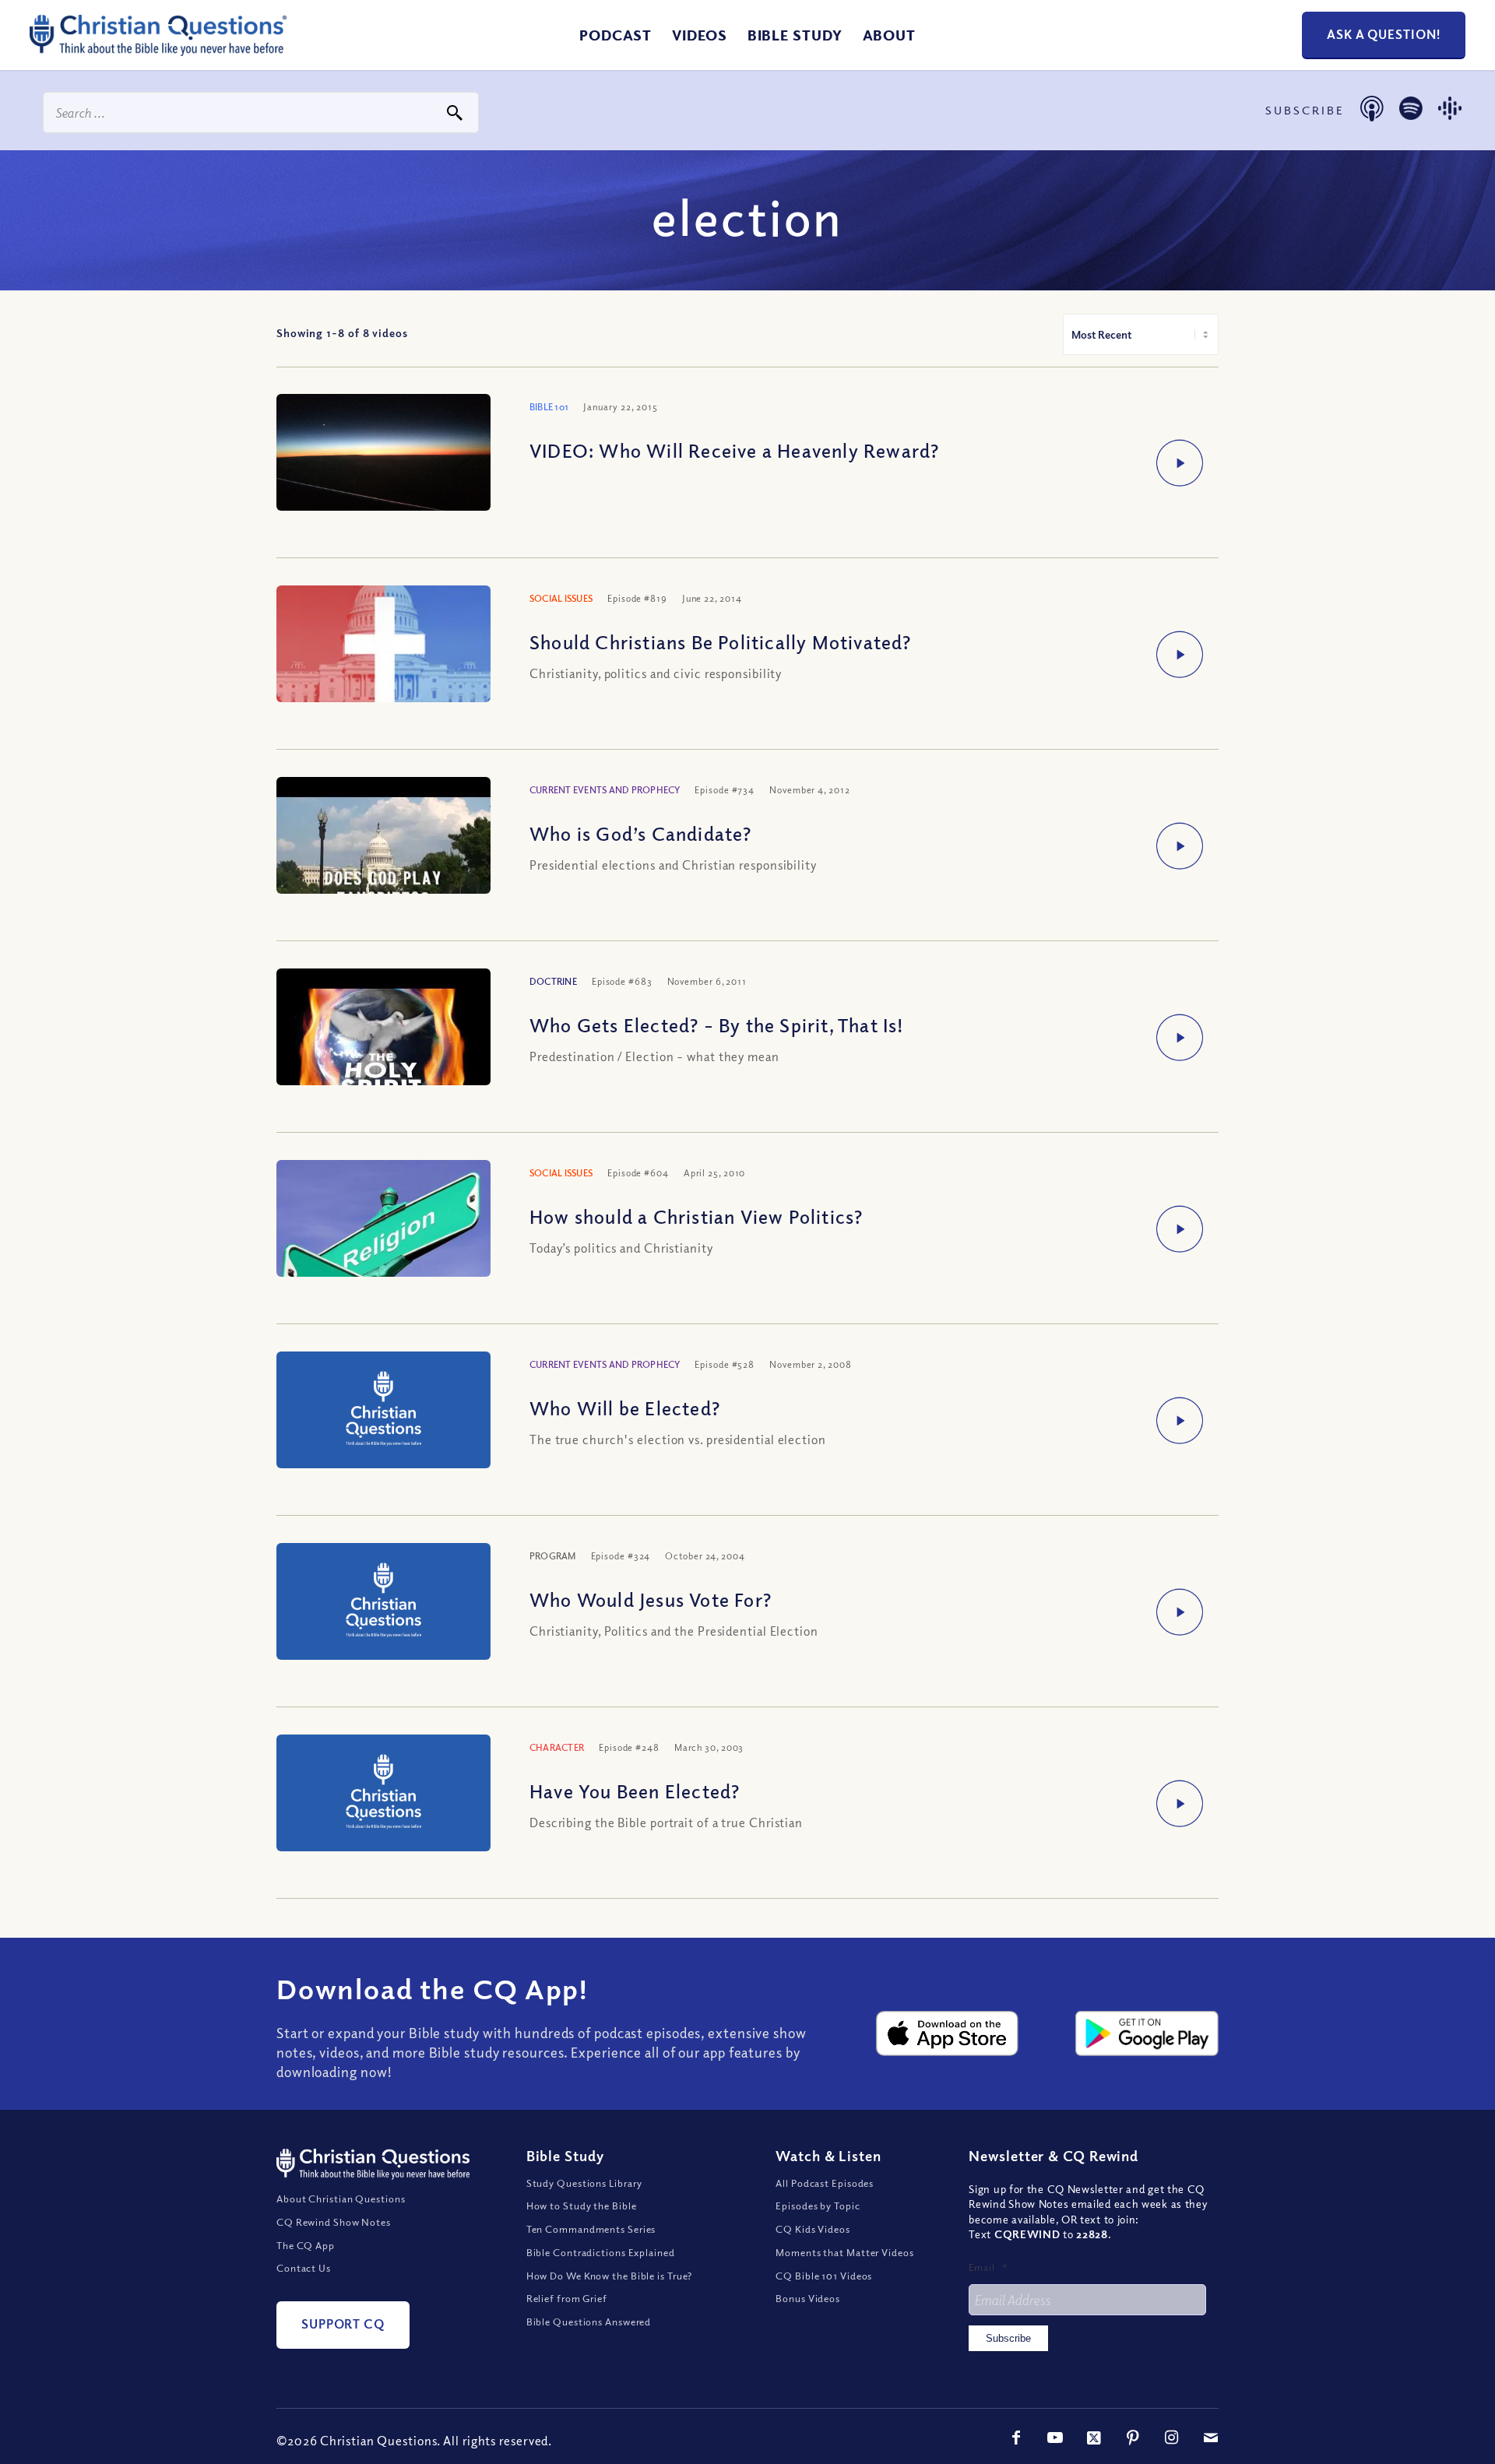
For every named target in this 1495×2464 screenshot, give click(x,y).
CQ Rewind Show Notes (334, 2222)
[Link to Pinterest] (1133, 2438)
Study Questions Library (585, 2183)
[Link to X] (1094, 2438)
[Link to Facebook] (1016, 2438)
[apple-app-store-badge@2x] (948, 2033)
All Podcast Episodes (825, 2183)
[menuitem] (616, 35)
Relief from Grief (567, 2298)
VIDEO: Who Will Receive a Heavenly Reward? (734, 450)
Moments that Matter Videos (844, 2252)
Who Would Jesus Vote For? (651, 1599)
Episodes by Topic (818, 2206)
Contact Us (304, 2268)
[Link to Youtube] (1055, 2438)
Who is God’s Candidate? (641, 833)
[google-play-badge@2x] (1147, 2033)
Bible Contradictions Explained (601, 2252)
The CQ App (306, 2245)
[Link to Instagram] (1172, 2438)
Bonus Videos (808, 2298)
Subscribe (1008, 2338)
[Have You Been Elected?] (383, 1795)
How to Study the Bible (582, 2206)
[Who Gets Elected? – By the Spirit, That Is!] (383, 1049)
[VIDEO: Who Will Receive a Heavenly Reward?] (383, 474)
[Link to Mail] (1211, 2438)
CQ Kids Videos (813, 2229)
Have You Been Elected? (635, 1791)
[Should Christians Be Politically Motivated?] (383, 663)
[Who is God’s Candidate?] (383, 857)
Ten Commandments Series (591, 2229)
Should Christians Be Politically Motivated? (721, 641)
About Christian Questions (341, 2199)
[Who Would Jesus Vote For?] (383, 1603)
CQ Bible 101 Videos (824, 2276)
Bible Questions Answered (589, 2322)
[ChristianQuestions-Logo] (158, 50)
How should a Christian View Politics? (696, 1216)
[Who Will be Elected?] (383, 1412)
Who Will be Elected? (625, 1408)
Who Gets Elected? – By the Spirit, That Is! (717, 1025)
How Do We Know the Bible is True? (610, 2276)
